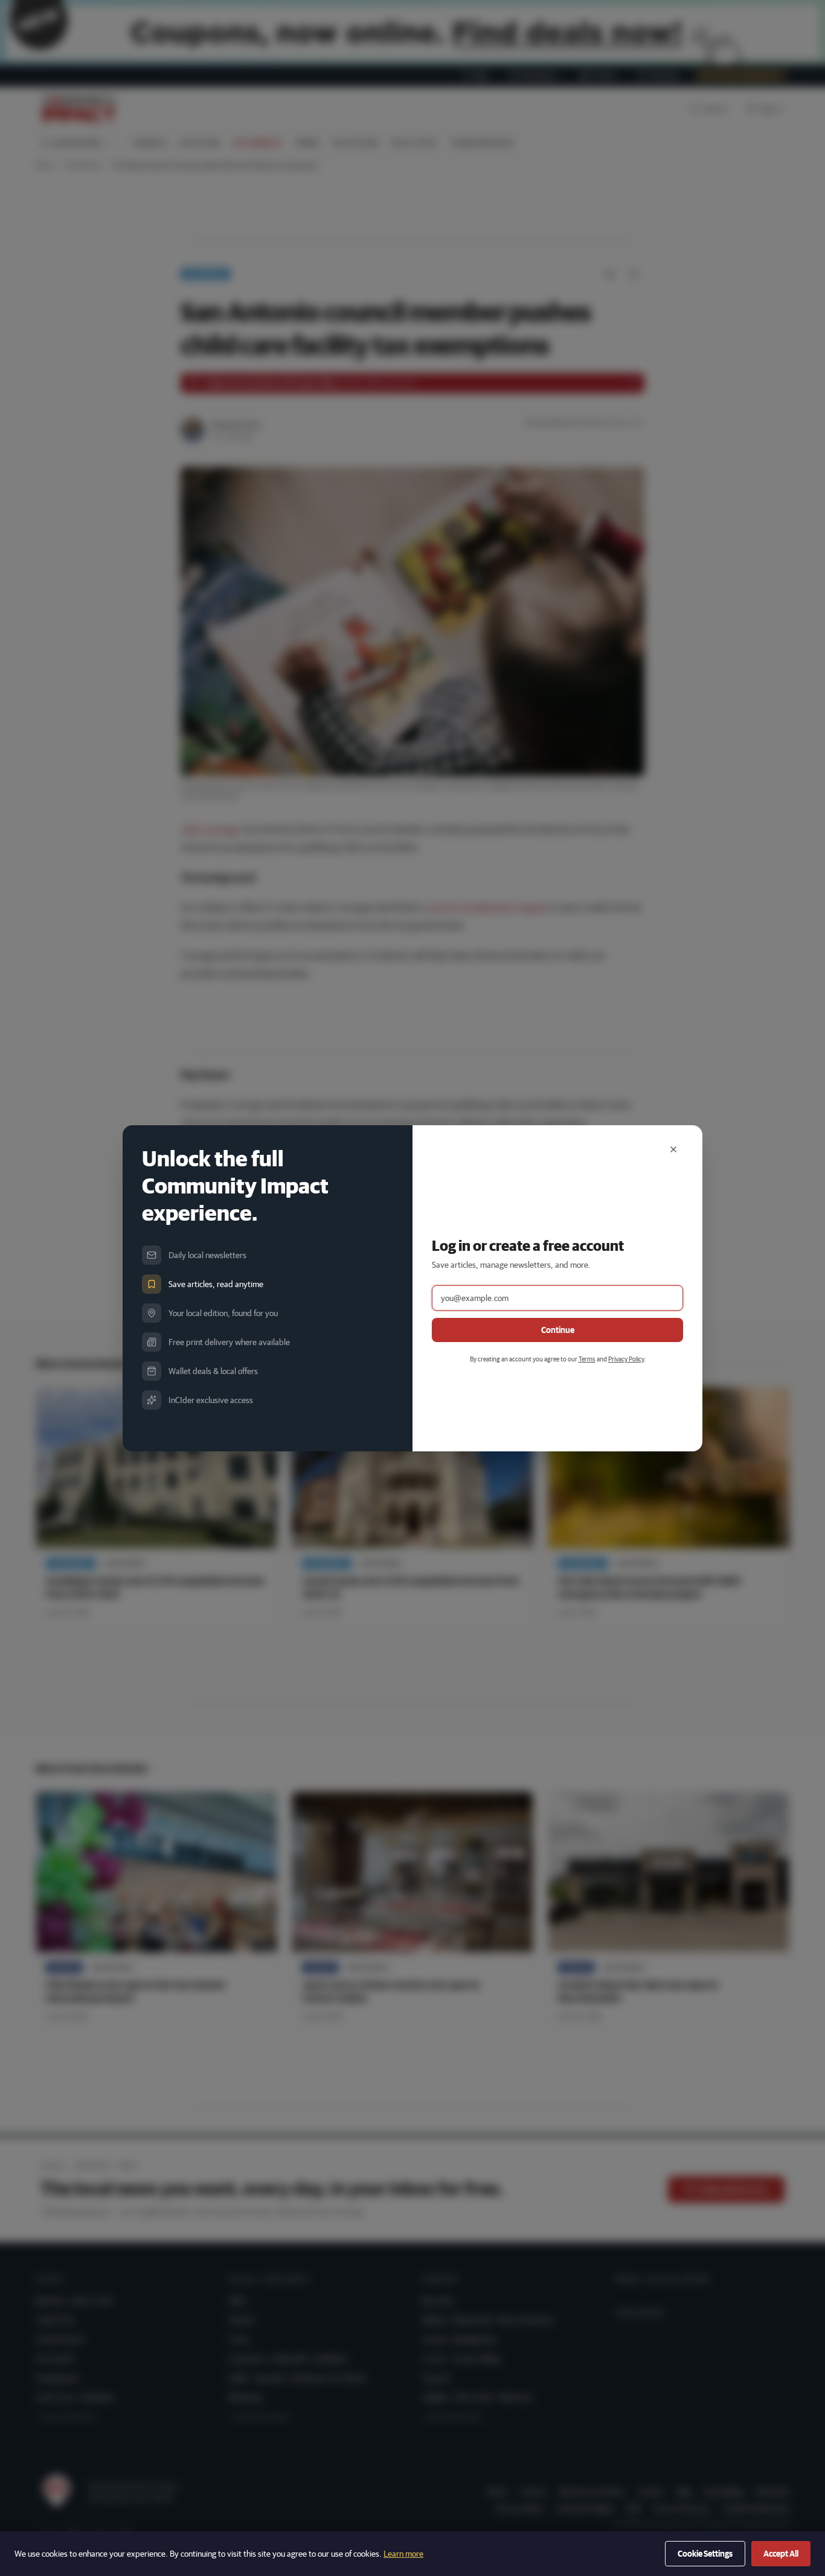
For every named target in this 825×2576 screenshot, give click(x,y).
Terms (587, 1359)
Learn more (403, 2554)
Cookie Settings (705, 2554)
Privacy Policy (626, 1359)
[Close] (673, 1149)
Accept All (781, 2554)
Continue (558, 1330)
